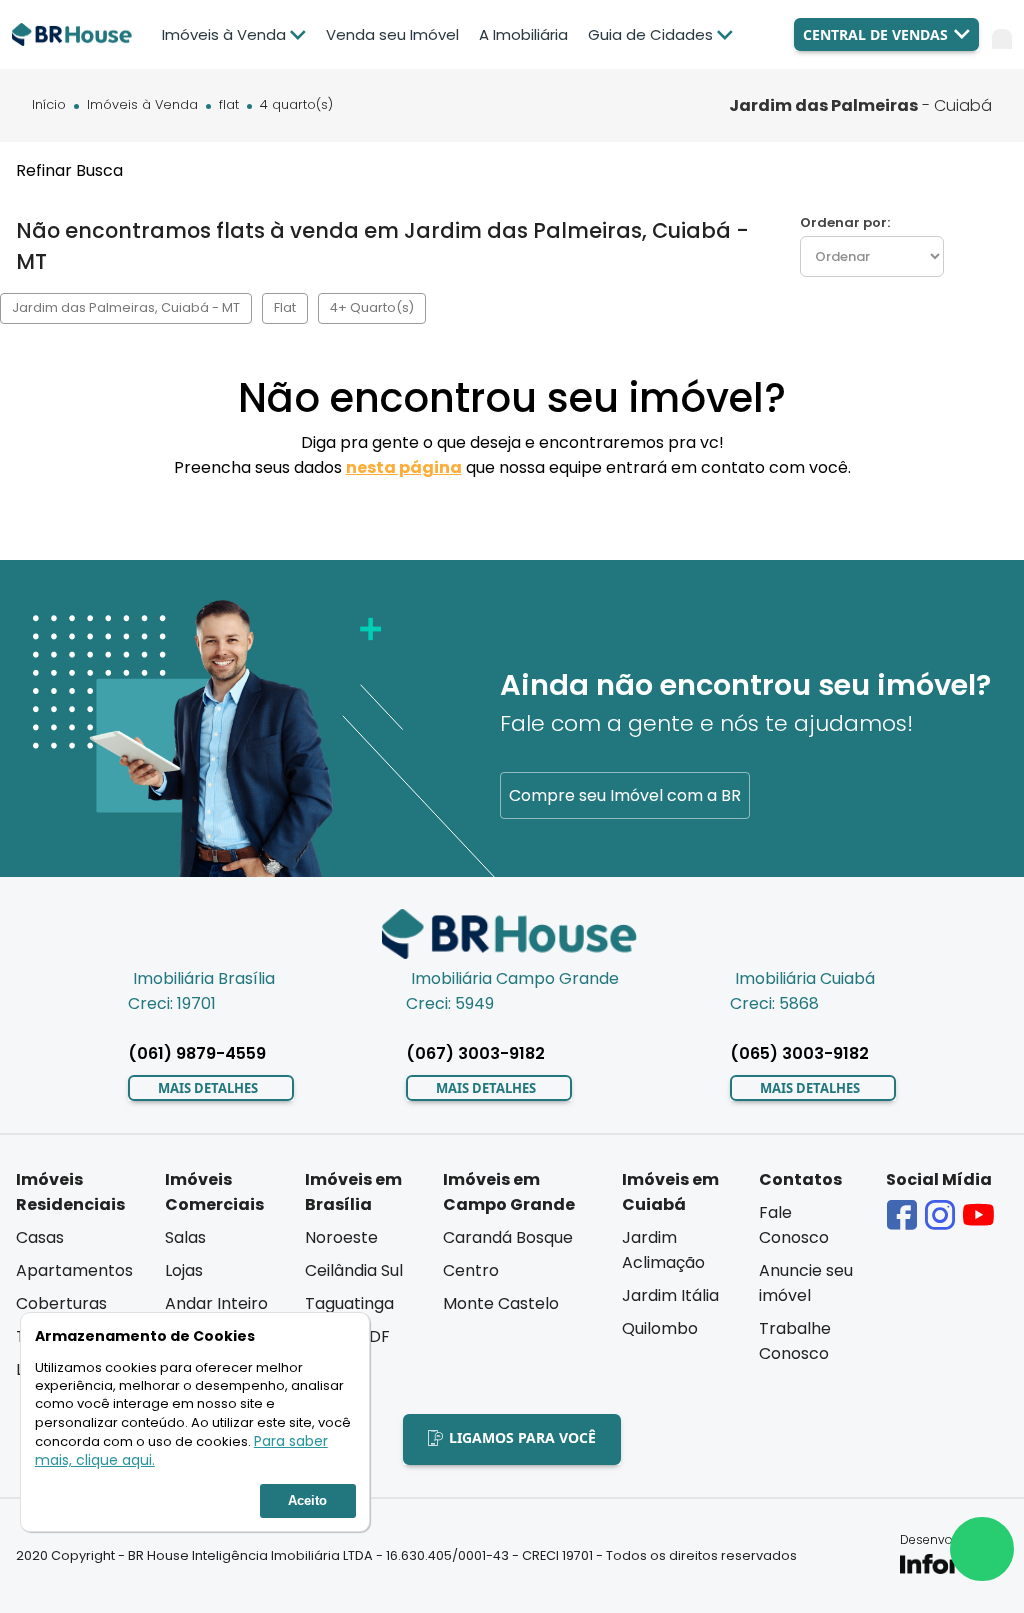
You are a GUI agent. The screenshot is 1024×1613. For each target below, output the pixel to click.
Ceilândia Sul (354, 1270)
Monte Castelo (501, 1303)
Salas (185, 1237)
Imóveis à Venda (142, 105)
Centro (471, 1270)
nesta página (404, 467)
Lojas (184, 1270)
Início (49, 105)
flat (229, 105)
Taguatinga (349, 1303)
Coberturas (61, 1303)
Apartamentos (74, 1270)
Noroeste (341, 1237)
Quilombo (660, 1328)
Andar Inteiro (216, 1303)
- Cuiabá (860, 105)
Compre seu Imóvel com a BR (625, 795)
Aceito (307, 1500)
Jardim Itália (670, 1295)
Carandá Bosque (508, 1237)
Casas (40, 1237)
